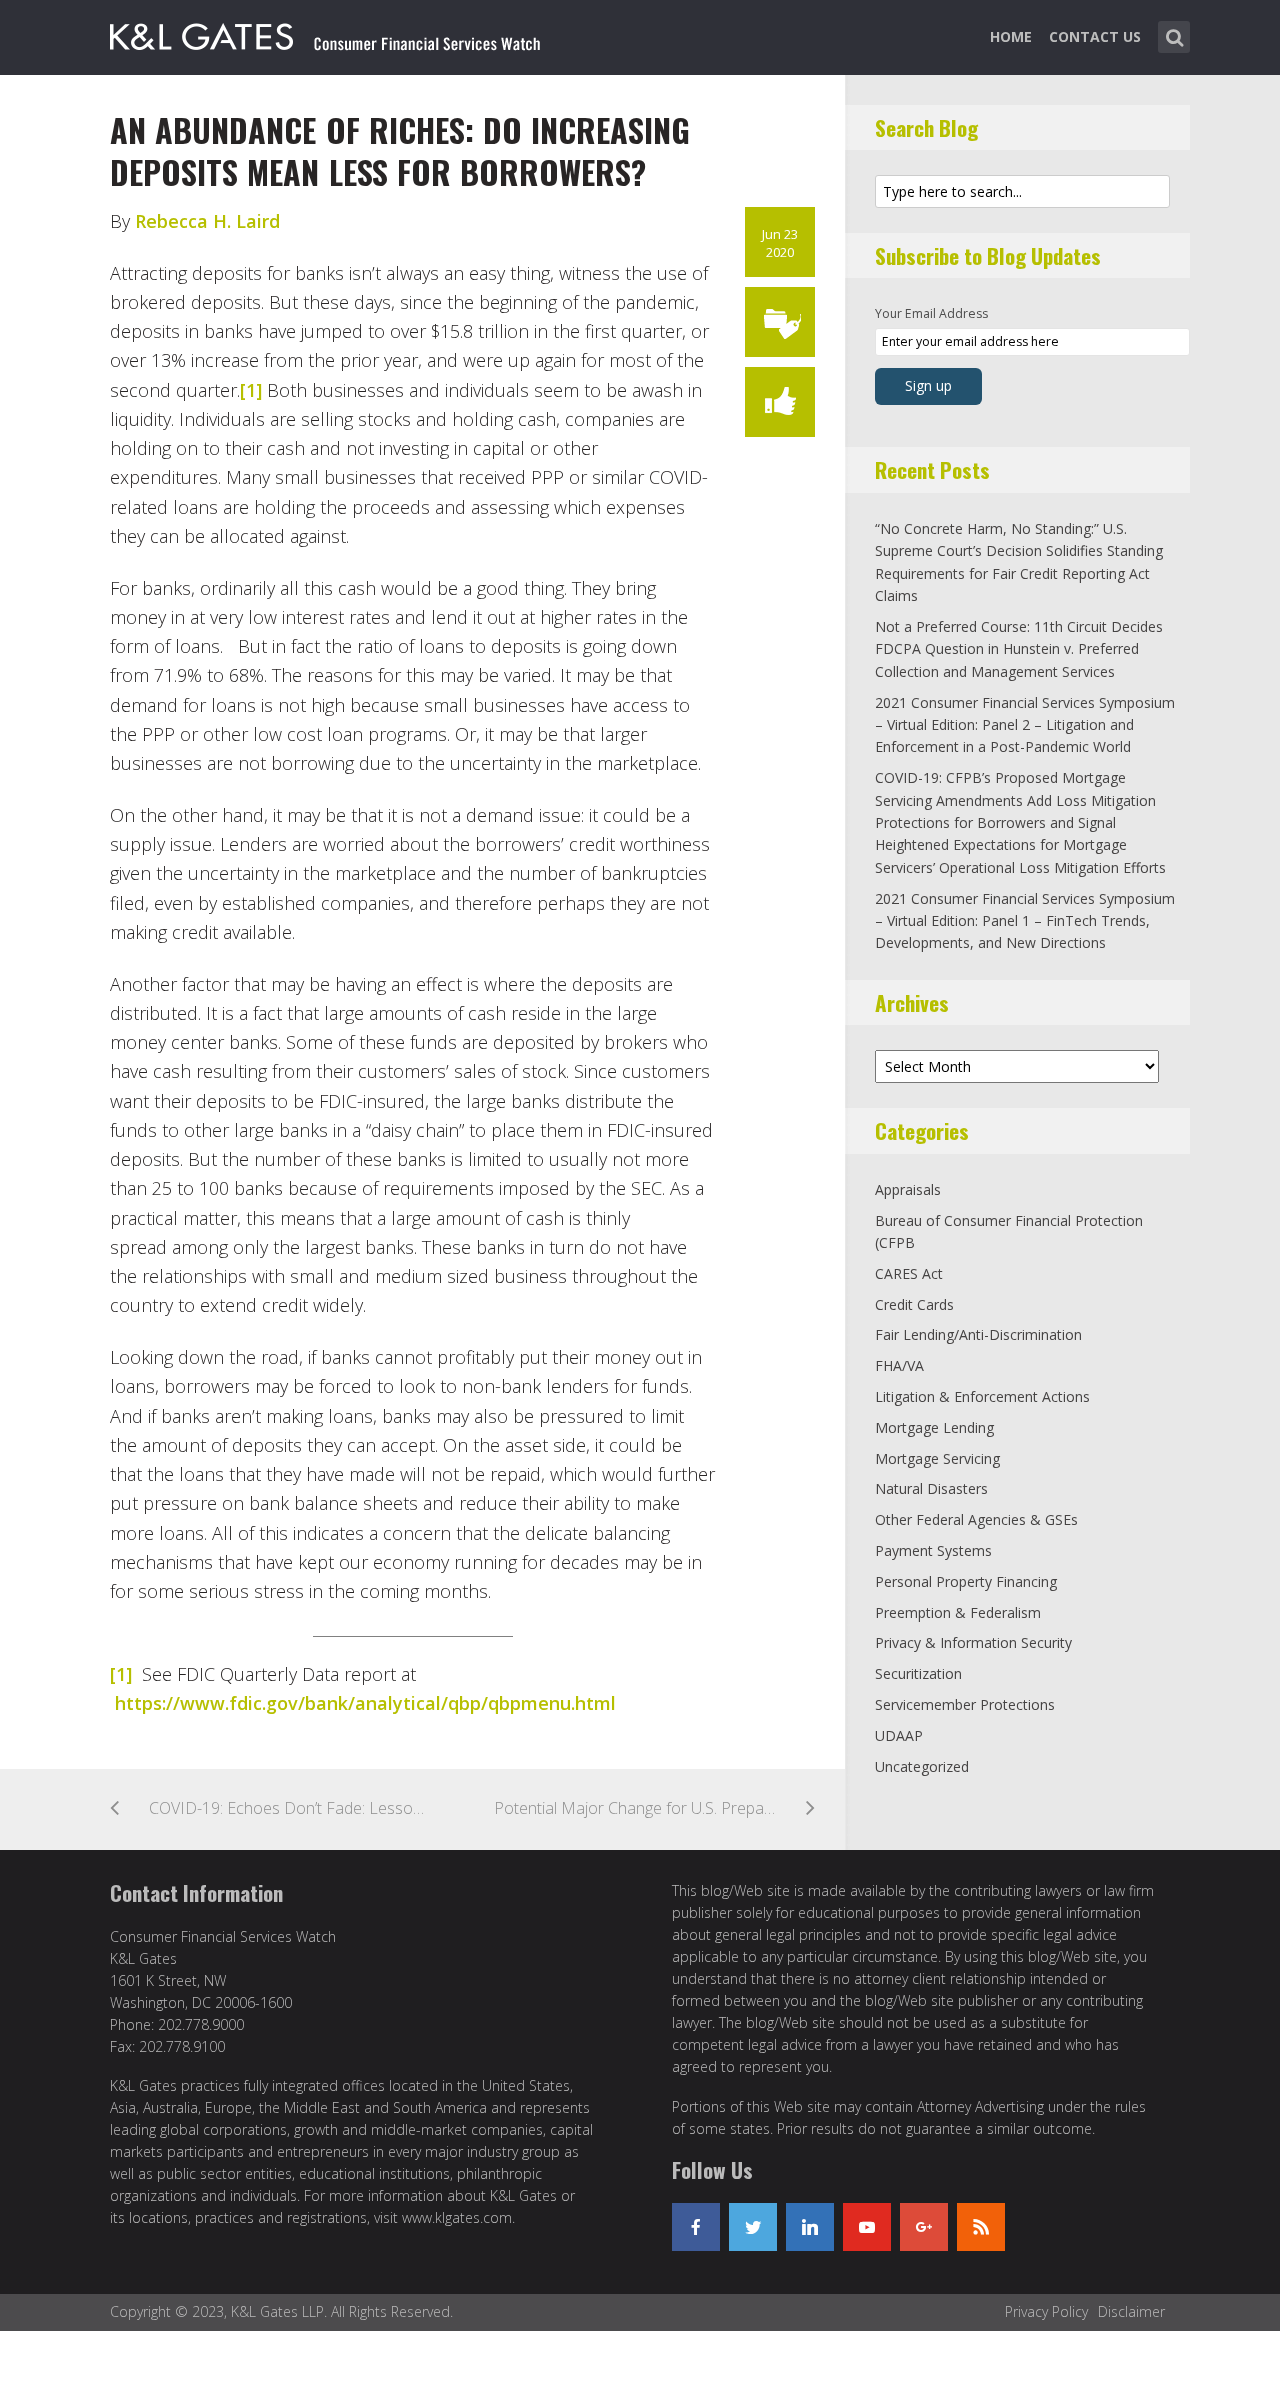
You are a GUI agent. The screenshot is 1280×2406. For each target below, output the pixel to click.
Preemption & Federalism (958, 1612)
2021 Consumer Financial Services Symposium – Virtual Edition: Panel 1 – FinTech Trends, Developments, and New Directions (1025, 921)
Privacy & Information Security (973, 1642)
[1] (251, 390)
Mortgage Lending (934, 1427)
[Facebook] (696, 2227)
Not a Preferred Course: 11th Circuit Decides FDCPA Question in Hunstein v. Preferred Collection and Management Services (1019, 649)
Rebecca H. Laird (207, 221)
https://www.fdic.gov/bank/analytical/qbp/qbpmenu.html (365, 1703)
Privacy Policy (1046, 2311)
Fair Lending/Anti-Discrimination (978, 1334)
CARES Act (909, 1273)
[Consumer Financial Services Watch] (325, 33)
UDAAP (899, 1735)
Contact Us (1095, 36)
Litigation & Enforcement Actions (982, 1396)
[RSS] (981, 2227)
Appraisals (908, 1189)
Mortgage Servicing (937, 1458)
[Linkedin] (810, 2227)
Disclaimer (1131, 2311)
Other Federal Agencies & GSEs (976, 1519)
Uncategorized (922, 1766)
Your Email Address (931, 313)
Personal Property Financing (966, 1581)
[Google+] (924, 2227)
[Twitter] (753, 2227)
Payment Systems (933, 1550)
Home (1011, 36)
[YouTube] (867, 2227)
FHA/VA (899, 1365)
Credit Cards (914, 1304)
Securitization (918, 1673)
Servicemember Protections (965, 1704)
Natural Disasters (931, 1488)
